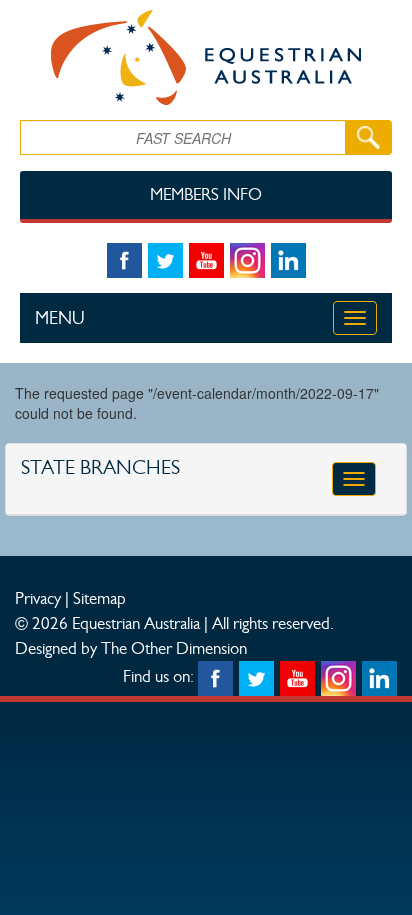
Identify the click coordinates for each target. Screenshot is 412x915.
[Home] (206, 57)
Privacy (38, 598)
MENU (60, 318)
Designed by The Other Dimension (131, 648)
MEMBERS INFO (206, 194)
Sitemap (99, 598)
